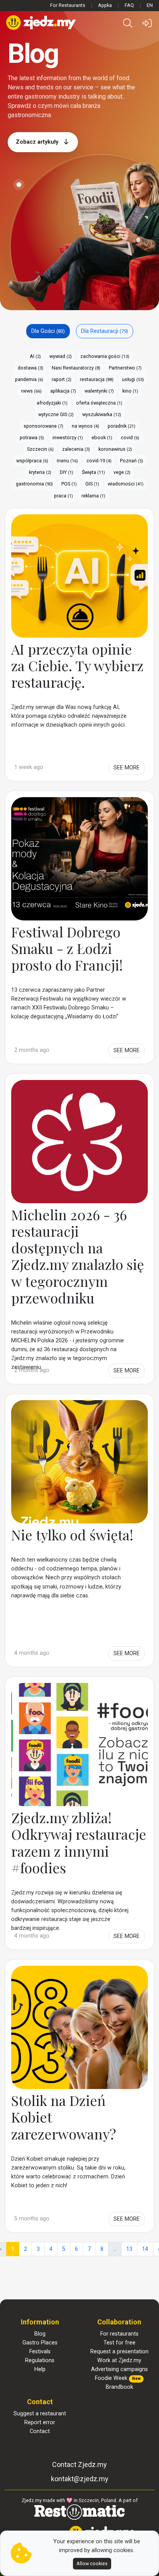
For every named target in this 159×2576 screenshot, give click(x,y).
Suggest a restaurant (40, 2414)
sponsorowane (43, 426)
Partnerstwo (125, 368)
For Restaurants (68, 5)
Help (40, 2369)
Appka (105, 5)
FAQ (129, 5)
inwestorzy (68, 437)
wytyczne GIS (56, 414)
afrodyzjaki (52, 403)
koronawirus (115, 449)
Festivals (40, 2352)
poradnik (122, 426)
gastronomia (34, 484)
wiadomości (126, 484)
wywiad (61, 356)
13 (129, 2249)
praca (63, 496)
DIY (67, 472)
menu (67, 461)
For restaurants (119, 2334)
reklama (93, 496)
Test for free (119, 2343)
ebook (102, 437)
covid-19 (99, 461)
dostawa (30, 368)
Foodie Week (118, 2378)
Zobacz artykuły (38, 142)
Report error (40, 2422)
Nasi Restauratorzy (76, 368)
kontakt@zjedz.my (80, 2479)
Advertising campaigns (119, 2369)
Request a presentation (119, 2352)
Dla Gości (48, 331)
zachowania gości (105, 356)
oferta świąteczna (99, 403)
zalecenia (76, 449)
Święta (93, 472)
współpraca (32, 461)
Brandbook (119, 2387)
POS (69, 484)
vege (122, 472)
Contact (40, 2431)
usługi (133, 379)
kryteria (40, 472)
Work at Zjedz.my (119, 2360)
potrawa (32, 437)
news (31, 391)
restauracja (97, 379)
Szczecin (40, 449)
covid (130, 437)
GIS (92, 484)
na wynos (85, 426)
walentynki (99, 391)
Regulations (40, 2360)
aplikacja (63, 391)
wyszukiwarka (102, 414)
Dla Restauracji (105, 331)
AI (35, 356)
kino (130, 391)
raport (62, 379)
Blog (40, 2334)
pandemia (29, 379)
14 (145, 2249)
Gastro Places (40, 2343)
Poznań (132, 461)
